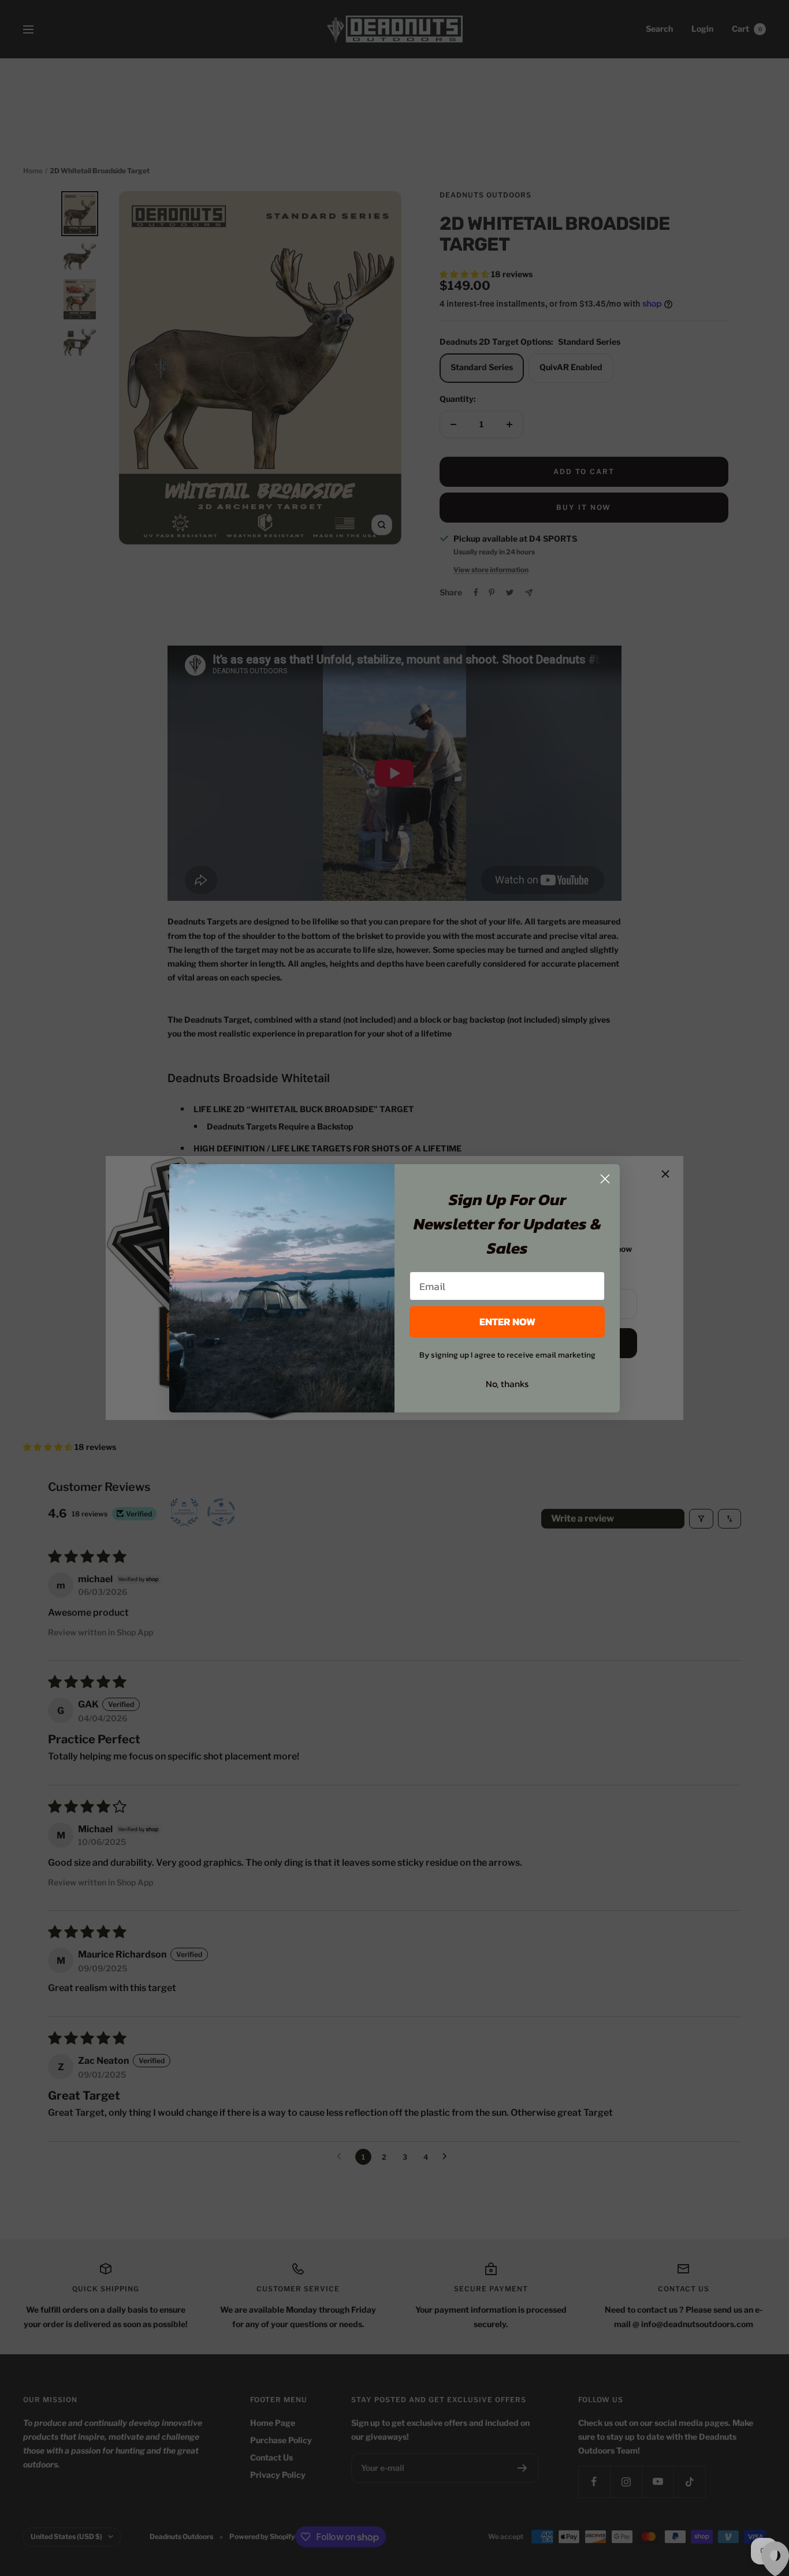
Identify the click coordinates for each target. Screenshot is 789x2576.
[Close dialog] (605, 1179)
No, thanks (507, 1384)
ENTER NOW (507, 1321)
